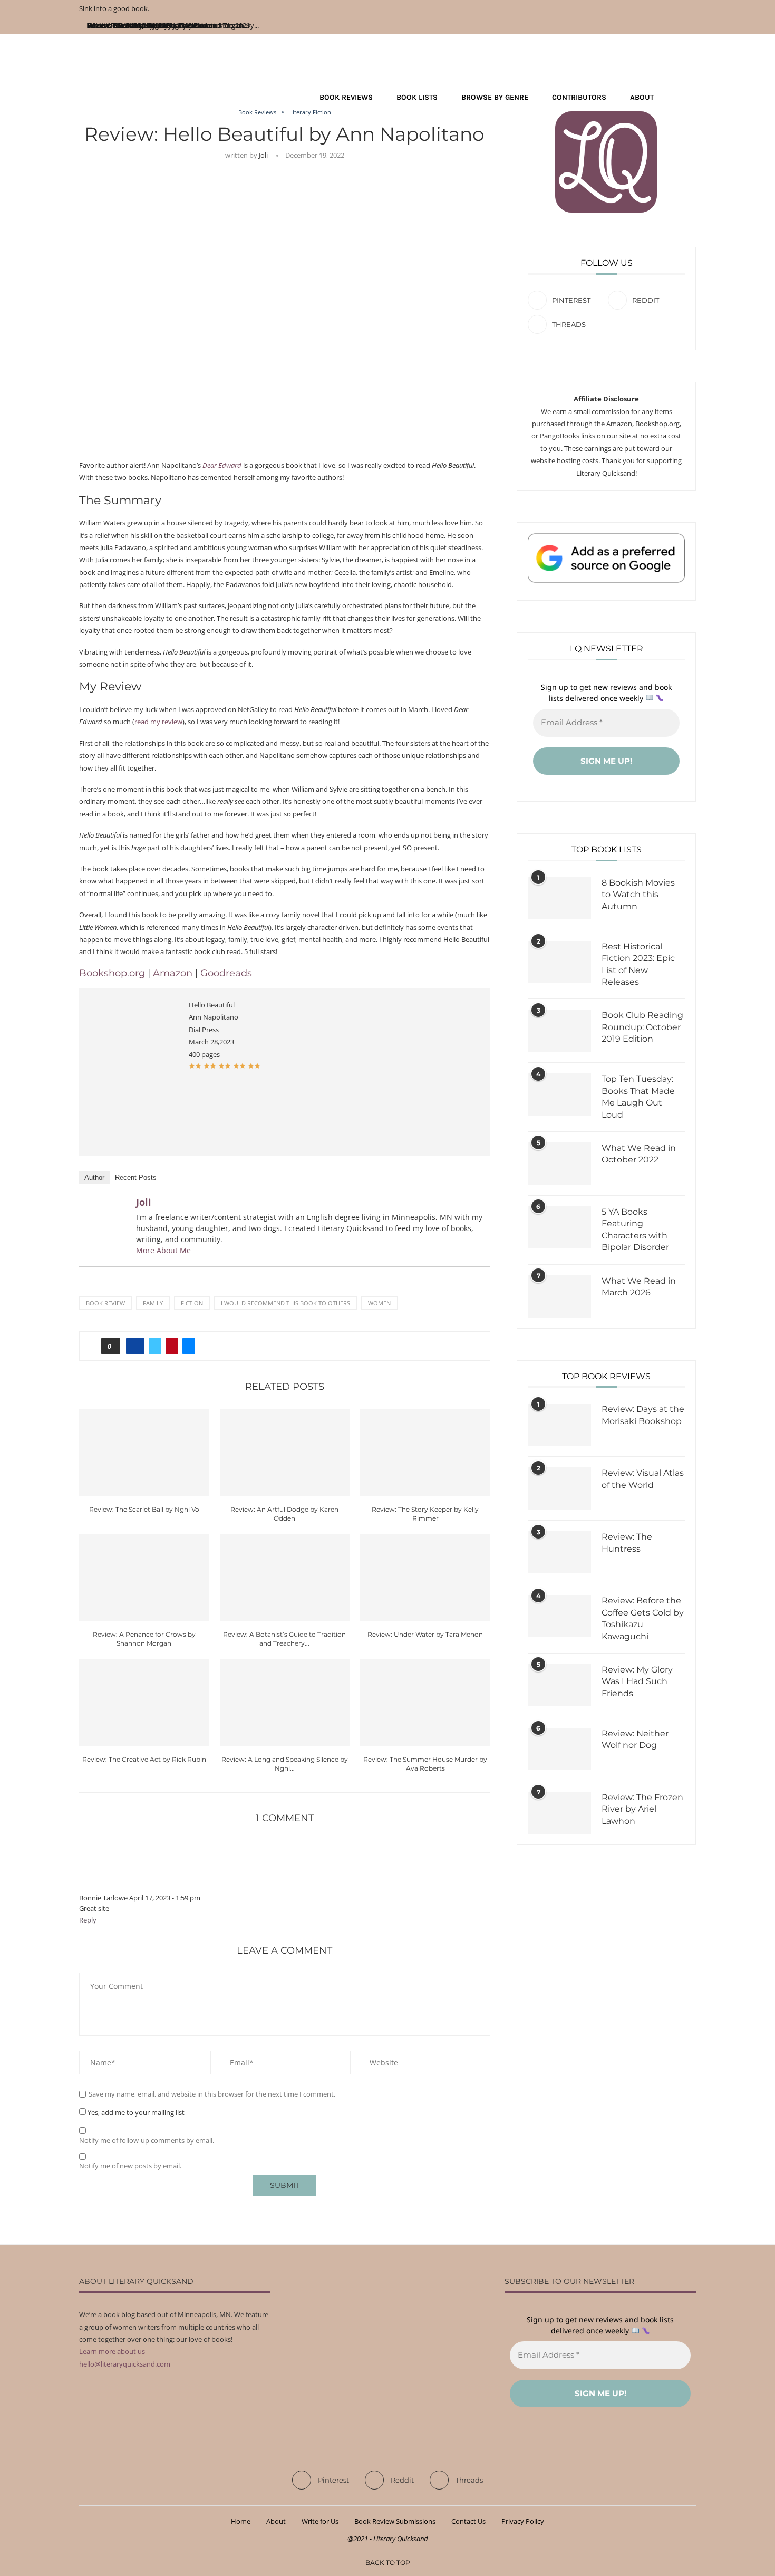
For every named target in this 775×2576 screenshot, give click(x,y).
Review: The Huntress (627, 1542)
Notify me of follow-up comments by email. (147, 2141)
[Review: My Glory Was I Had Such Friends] (559, 1685)
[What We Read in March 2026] (559, 1296)
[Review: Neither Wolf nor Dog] (559, 1749)
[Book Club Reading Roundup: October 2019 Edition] (559, 1031)
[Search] (691, 98)
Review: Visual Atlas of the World (643, 1479)
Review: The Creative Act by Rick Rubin (144, 1759)
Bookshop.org (112, 973)
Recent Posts (136, 1178)
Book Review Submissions (395, 2521)
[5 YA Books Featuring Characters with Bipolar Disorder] (559, 1227)
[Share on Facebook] (135, 1346)
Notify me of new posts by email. (130, 2166)
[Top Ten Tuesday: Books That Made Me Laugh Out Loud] (559, 1094)
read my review (158, 722)
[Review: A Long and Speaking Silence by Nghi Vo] (285, 1702)
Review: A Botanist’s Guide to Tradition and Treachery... (175, 25)
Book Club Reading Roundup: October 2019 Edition (642, 1027)
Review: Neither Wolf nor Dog (635, 1739)
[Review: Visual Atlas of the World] (559, 1488)
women (379, 1303)
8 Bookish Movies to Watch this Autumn (638, 895)
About (642, 97)
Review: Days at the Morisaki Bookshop (643, 1415)
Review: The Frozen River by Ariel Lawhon (642, 1809)
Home (241, 2521)
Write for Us (320, 2521)
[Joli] (106, 1207)
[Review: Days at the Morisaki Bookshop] (559, 1425)
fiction (192, 1303)
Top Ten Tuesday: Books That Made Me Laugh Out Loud (638, 1097)
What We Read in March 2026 (639, 1287)
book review (105, 1303)
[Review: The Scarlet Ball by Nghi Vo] (144, 1452)
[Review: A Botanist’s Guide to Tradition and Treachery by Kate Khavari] (285, 1577)
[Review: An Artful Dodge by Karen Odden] (285, 1452)
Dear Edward (222, 465)
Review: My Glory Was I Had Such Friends (637, 1681)
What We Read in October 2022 (639, 1154)
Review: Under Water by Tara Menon (425, 1634)
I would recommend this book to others (285, 1303)
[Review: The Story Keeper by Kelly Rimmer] (425, 1452)
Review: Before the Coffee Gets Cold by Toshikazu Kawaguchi (643, 1618)
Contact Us (468, 2521)
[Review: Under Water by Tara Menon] (425, 1577)
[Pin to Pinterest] (172, 1346)
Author (94, 1178)
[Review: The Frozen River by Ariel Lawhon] (559, 1813)
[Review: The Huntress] (559, 1552)
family (153, 1303)
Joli (263, 155)
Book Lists (417, 97)
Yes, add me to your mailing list (135, 2112)
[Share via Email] (189, 1346)
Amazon (174, 973)
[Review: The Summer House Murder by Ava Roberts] (425, 1702)
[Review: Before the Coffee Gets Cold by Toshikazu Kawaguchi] (559, 1616)
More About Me (163, 1250)
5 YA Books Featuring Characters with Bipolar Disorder (635, 1229)
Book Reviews (346, 97)
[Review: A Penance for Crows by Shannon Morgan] (144, 1577)
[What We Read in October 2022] (559, 1164)
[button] (195, 1066)
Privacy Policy (523, 2521)
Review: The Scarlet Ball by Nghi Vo (144, 1509)
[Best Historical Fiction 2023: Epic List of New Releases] (559, 962)
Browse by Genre (495, 97)
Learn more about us (112, 2351)
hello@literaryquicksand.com (125, 2364)
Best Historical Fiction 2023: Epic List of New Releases (638, 964)
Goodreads (226, 973)
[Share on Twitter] (155, 1346)
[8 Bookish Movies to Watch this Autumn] (559, 898)
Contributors (579, 97)
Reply (88, 1920)
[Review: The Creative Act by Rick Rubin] (144, 1702)
